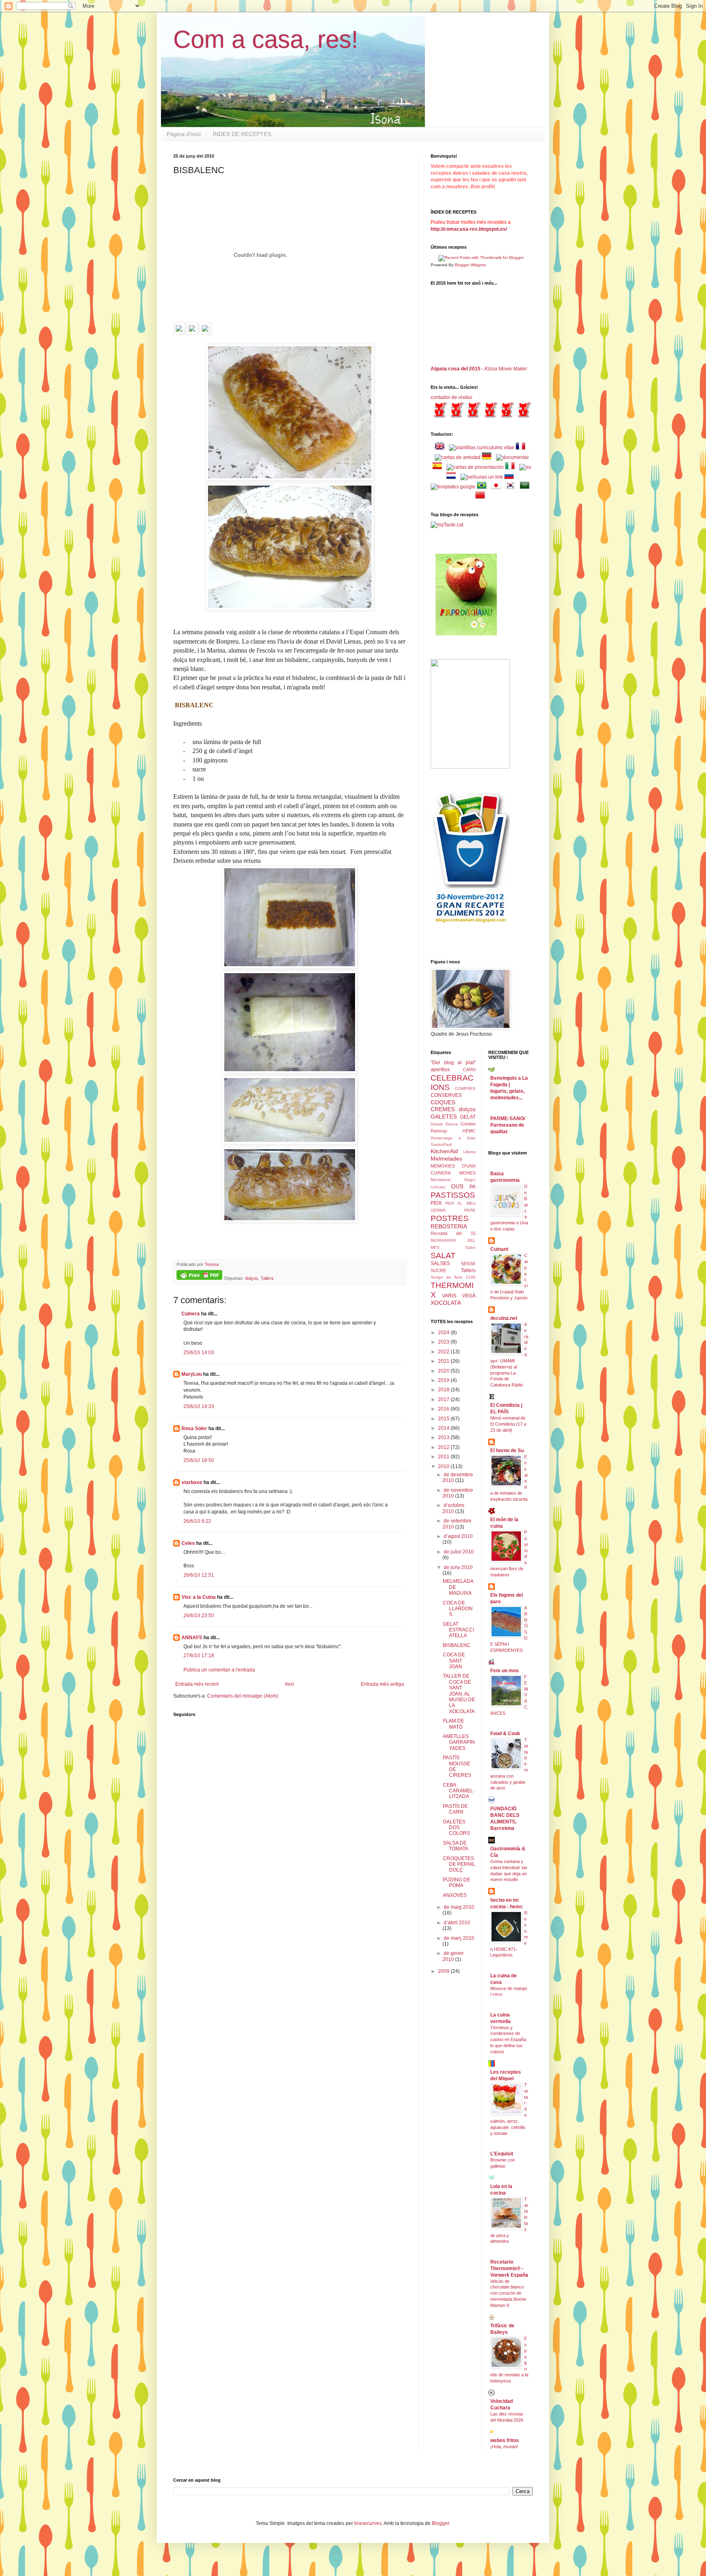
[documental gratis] (512, 457)
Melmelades (446, 1159)
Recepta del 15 (453, 1233)
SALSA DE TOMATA (456, 1846)
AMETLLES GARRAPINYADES (459, 1742)
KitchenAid (444, 1151)
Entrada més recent (197, 1684)
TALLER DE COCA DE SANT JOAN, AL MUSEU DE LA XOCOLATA (459, 1694)
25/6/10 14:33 (199, 1406)
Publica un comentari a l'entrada (219, 1670)
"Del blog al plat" (453, 1063)
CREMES (443, 1109)
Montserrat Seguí (453, 1180)
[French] (522, 448)
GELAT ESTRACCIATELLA (458, 1630)
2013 (444, 1437)
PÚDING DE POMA (457, 1883)
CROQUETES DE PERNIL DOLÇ (459, 1864)
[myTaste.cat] (447, 525)
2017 (444, 1399)
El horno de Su (507, 1451)
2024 (444, 1333)
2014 (444, 1428)
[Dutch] (453, 477)
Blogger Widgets (470, 265)
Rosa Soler (194, 1428)
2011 (444, 1457)
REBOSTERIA (449, 1226)
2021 (444, 1361)
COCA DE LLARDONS (458, 1609)
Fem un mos (505, 1671)
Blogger (440, 2523)
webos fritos (505, 2440)
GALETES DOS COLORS (456, 1828)
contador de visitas (451, 397)
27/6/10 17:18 (199, 1656)
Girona (452, 1124)
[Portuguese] (483, 487)
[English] (441, 448)
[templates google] (453, 487)
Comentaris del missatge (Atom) (243, 1696)
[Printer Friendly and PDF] (199, 1276)
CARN (469, 1070)
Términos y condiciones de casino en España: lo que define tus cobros (509, 2040)
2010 (444, 1466)
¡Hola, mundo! (504, 2447)
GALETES (444, 1116)
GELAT (468, 1117)
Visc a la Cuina (199, 1597)
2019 (444, 1380)
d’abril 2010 (457, 1923)
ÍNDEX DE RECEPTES (242, 134)
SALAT (443, 1256)
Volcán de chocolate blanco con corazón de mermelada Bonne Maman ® (508, 2293)
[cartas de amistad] (458, 457)
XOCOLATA (446, 1303)
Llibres (469, 1152)
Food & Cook (505, 1734)
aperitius (440, 1070)
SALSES (440, 1263)
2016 (444, 1409)
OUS (457, 1186)
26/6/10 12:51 (199, 1575)
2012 (444, 1447)
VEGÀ (469, 1296)
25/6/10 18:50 (199, 1460)
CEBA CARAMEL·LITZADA (459, 1791)
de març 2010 (459, 1938)
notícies (438, 1187)
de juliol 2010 (459, 1552)
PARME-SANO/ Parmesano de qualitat (508, 1125)
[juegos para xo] (525, 467)
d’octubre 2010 (454, 1508)
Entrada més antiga (382, 1684)
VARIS (449, 1296)
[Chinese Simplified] (482, 497)
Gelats (437, 1124)
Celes (188, 1543)
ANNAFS (192, 1638)
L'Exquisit (502, 2154)
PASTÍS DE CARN (455, 1809)
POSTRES (450, 1218)
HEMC (469, 1131)
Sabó (470, 1247)
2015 (444, 1419)
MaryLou (192, 1374)
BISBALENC (457, 1645)
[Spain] (439, 467)
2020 (444, 1371)
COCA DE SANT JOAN (454, 1661)
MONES (467, 1173)
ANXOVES (455, 1895)
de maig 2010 (459, 1907)
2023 (444, 1342)
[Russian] (511, 477)
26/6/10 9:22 (197, 1521)
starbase (192, 1482)
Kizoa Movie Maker (506, 369)
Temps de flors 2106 (453, 1277)
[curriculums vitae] (482, 448)
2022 (444, 1352)
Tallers (267, 1278)
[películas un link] (482, 477)
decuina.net (504, 1318)
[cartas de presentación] (475, 467)
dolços (252, 1278)
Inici (290, 1684)
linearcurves (368, 2523)
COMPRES (465, 1089)
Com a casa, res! (266, 39)
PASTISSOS (453, 1195)
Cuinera (191, 1314)
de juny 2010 (458, 1567)
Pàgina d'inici (184, 134)
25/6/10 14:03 (199, 1353)
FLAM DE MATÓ (454, 1724)
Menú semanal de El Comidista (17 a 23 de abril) (508, 1424)
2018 (444, 1390)
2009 (444, 1971)
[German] (488, 457)
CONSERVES (446, 1095)
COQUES (443, 1102)
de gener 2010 (453, 1956)
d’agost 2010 (458, 1536)
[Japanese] (498, 487)
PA (473, 1187)
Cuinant (499, 1249)
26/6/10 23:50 (199, 1616)
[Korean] (512, 487)
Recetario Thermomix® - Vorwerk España (509, 2268)
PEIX (436, 1203)
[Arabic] (526, 487)
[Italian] (512, 467)
